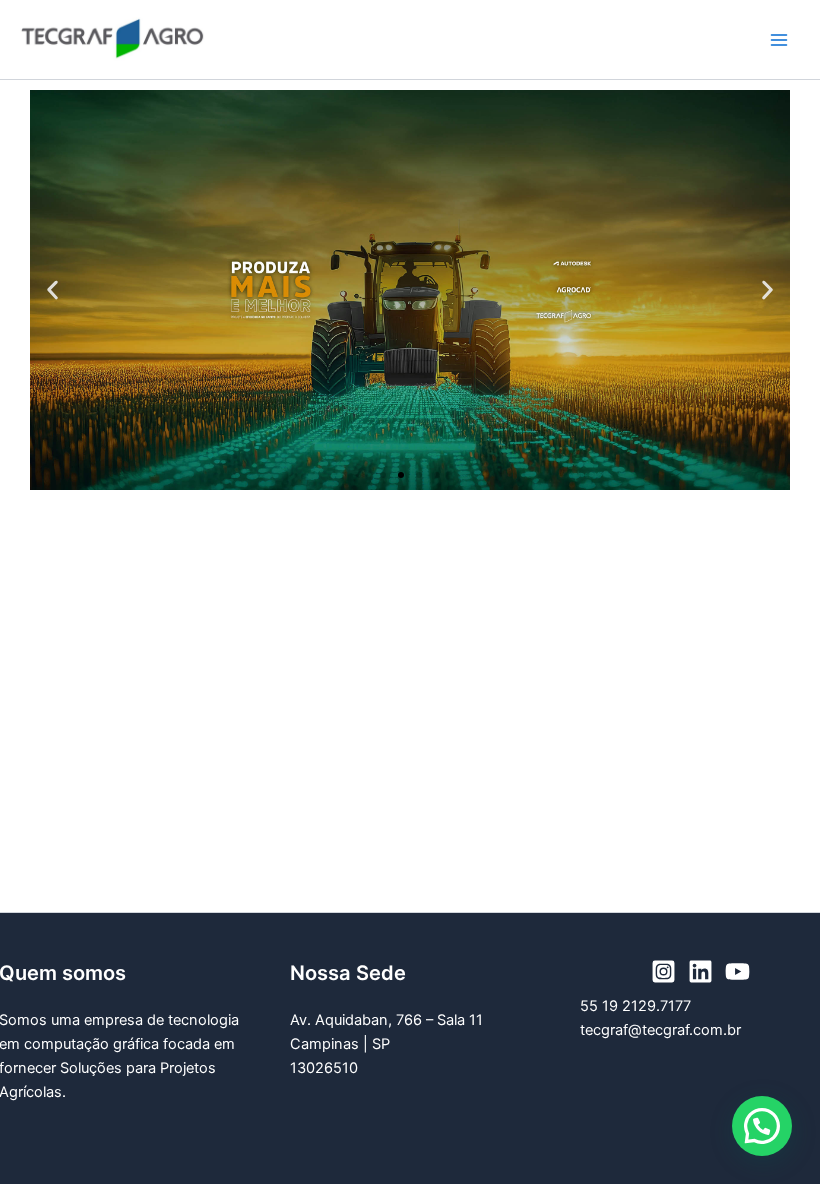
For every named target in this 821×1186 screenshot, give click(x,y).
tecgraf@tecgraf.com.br (660, 1030)
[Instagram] (663, 971)
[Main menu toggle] (779, 40)
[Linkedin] (700, 971)
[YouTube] (737, 971)
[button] (52, 290)
